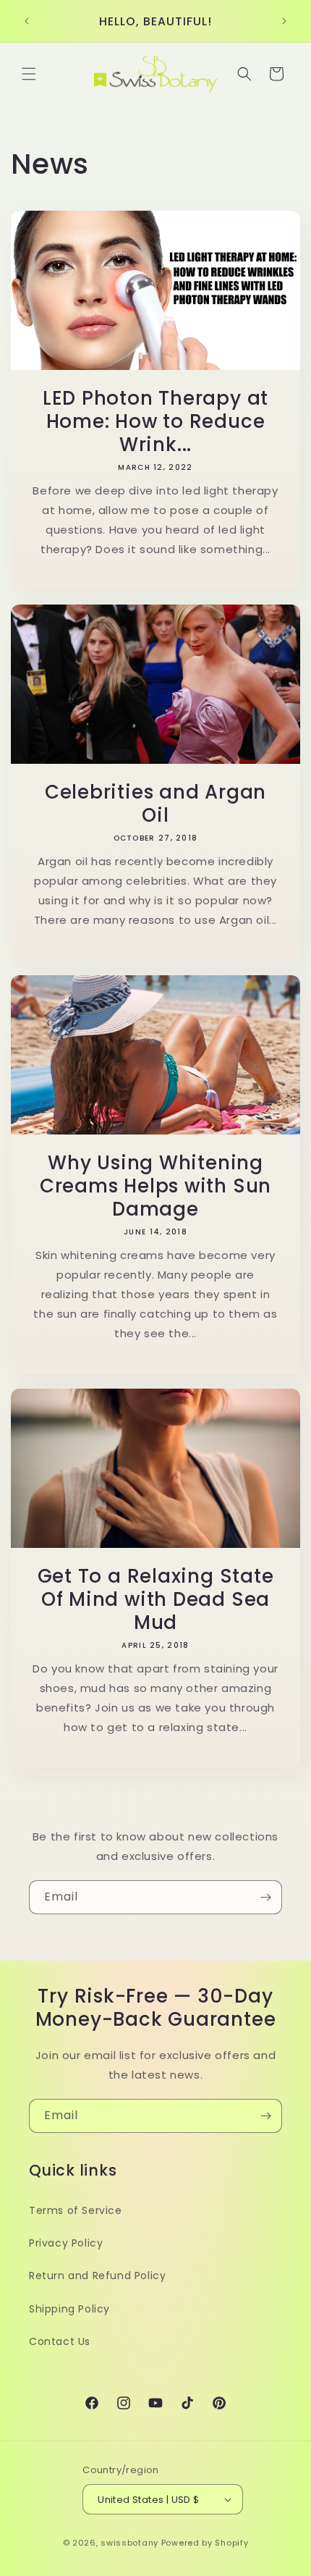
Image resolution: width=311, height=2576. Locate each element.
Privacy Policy (66, 2243)
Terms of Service (76, 2210)
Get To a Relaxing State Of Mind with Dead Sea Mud (156, 1599)
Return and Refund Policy (97, 2276)
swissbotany (129, 2543)
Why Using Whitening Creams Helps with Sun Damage (155, 1186)
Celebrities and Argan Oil (155, 804)
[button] (29, 74)
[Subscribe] (265, 1897)
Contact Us (60, 2341)
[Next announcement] (284, 21)
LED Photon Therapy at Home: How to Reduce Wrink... (155, 421)
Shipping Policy (69, 2309)
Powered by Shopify (205, 2543)
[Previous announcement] (27, 21)
